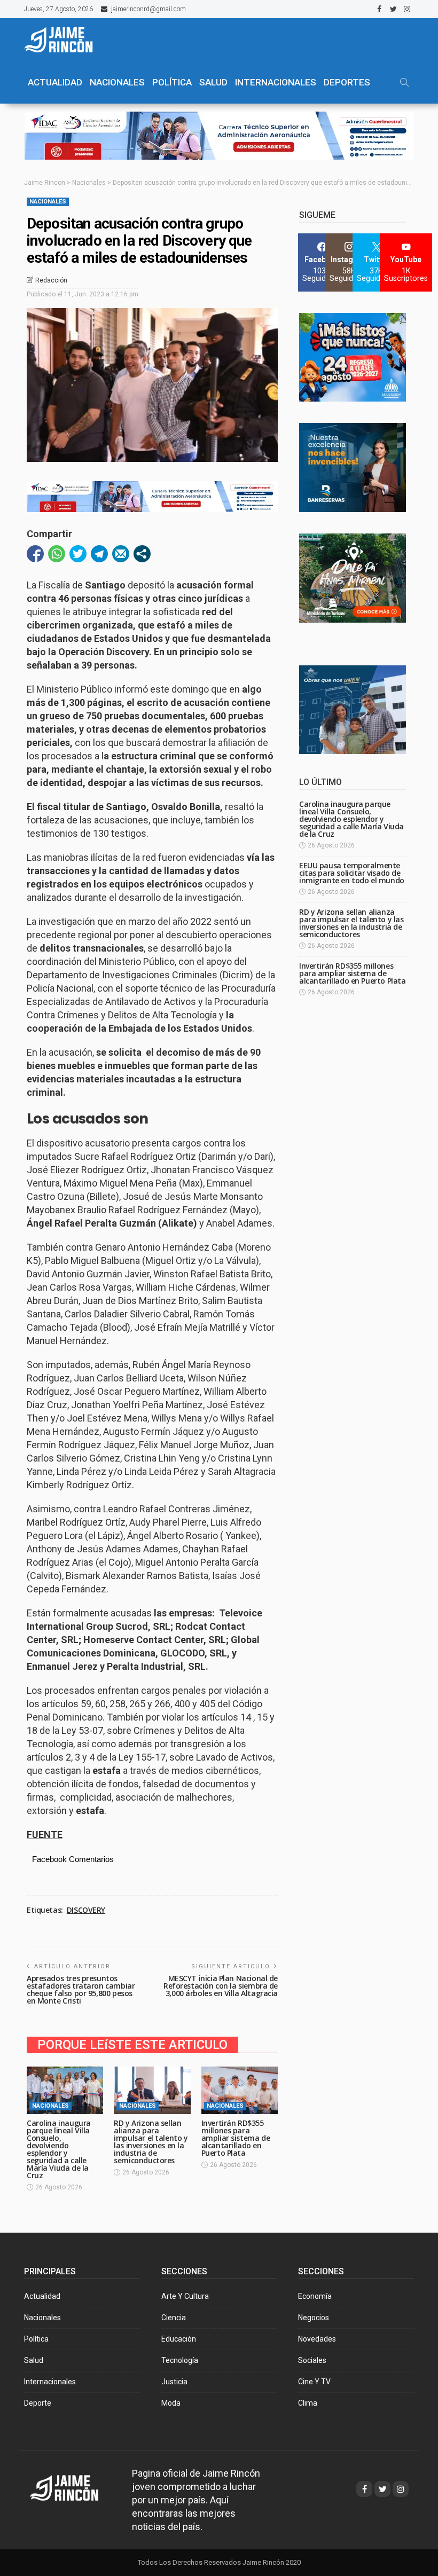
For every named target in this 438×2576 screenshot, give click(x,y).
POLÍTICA (172, 82)
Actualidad (42, 2296)
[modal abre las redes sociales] (142, 554)
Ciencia (174, 2318)
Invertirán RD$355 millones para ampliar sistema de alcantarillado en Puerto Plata (236, 2138)
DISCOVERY (86, 1910)
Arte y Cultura (185, 2296)
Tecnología (180, 2360)
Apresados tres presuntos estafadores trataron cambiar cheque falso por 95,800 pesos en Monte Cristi (81, 1989)
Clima (308, 2403)
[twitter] (393, 9)
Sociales (312, 2360)
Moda (171, 2403)
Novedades (317, 2339)
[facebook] (379, 9)
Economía (315, 2296)
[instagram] (407, 9)
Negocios (314, 2318)
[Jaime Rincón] (64, 40)
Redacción (51, 280)
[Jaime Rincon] (74, 2487)
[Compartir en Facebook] (35, 554)
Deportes (347, 82)
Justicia (174, 2382)
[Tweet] (78, 554)
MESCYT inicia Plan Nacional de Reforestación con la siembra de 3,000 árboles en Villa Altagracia (221, 1986)
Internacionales (276, 82)
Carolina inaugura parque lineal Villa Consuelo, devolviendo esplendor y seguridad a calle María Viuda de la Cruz (59, 2149)
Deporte (38, 2403)
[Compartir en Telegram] (99, 554)
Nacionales (48, 202)
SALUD (213, 82)
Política (36, 2339)
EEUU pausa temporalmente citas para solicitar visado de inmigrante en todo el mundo (352, 873)
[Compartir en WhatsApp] (57, 554)
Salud (34, 2360)
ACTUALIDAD (55, 82)
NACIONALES (117, 82)
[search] (404, 82)
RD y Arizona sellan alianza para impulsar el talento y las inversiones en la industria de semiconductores (151, 2142)
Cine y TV (314, 2382)
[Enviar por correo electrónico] (121, 554)
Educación (179, 2339)
